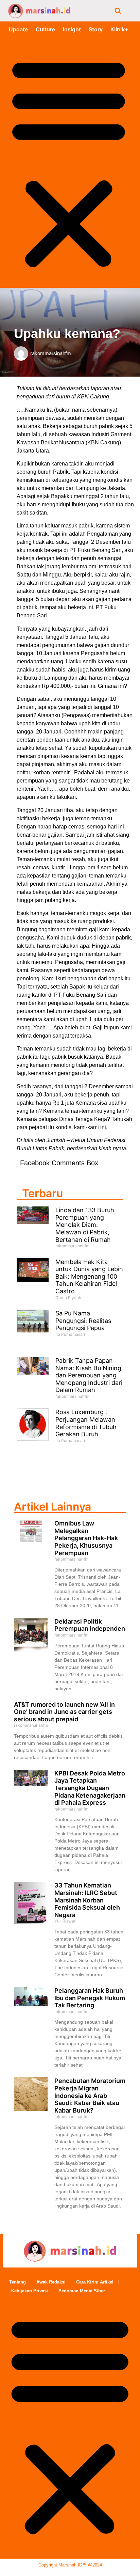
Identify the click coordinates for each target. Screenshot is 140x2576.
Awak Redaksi (51, 2282)
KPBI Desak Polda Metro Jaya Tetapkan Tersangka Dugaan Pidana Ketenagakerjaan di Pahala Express (90, 1788)
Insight (72, 29)
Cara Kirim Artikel (95, 2282)
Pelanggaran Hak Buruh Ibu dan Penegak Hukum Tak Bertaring (90, 1998)
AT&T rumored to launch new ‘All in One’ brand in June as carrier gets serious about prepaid (64, 1712)
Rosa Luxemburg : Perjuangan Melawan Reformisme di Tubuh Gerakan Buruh (86, 1423)
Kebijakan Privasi (30, 2291)
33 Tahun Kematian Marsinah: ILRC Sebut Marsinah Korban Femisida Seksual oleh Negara (87, 1900)
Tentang (17, 2282)
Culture (45, 29)
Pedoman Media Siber (82, 2291)
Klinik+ (119, 29)
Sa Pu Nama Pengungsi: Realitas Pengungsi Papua (83, 1321)
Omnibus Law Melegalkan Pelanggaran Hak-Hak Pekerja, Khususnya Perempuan (86, 1538)
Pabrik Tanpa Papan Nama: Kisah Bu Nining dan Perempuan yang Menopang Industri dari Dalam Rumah (89, 1375)
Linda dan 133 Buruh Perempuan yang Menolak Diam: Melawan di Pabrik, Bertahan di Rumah (85, 1225)
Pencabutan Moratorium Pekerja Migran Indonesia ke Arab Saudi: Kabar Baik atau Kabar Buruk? (90, 2095)
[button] (118, 11)
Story (96, 29)
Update (18, 29)
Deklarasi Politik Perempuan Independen (90, 1625)
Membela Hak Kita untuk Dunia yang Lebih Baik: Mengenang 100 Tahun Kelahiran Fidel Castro (89, 1276)
